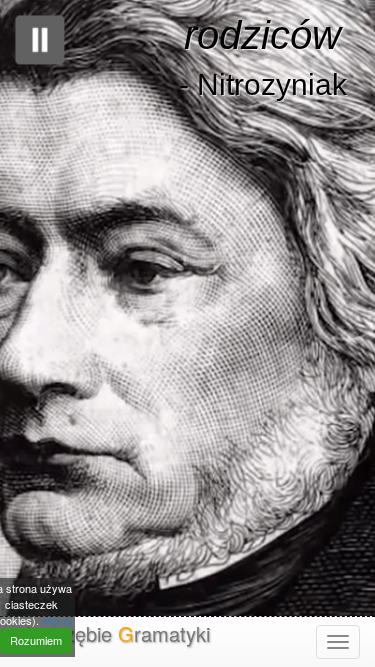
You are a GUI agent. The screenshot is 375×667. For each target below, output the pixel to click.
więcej (57, 620)
